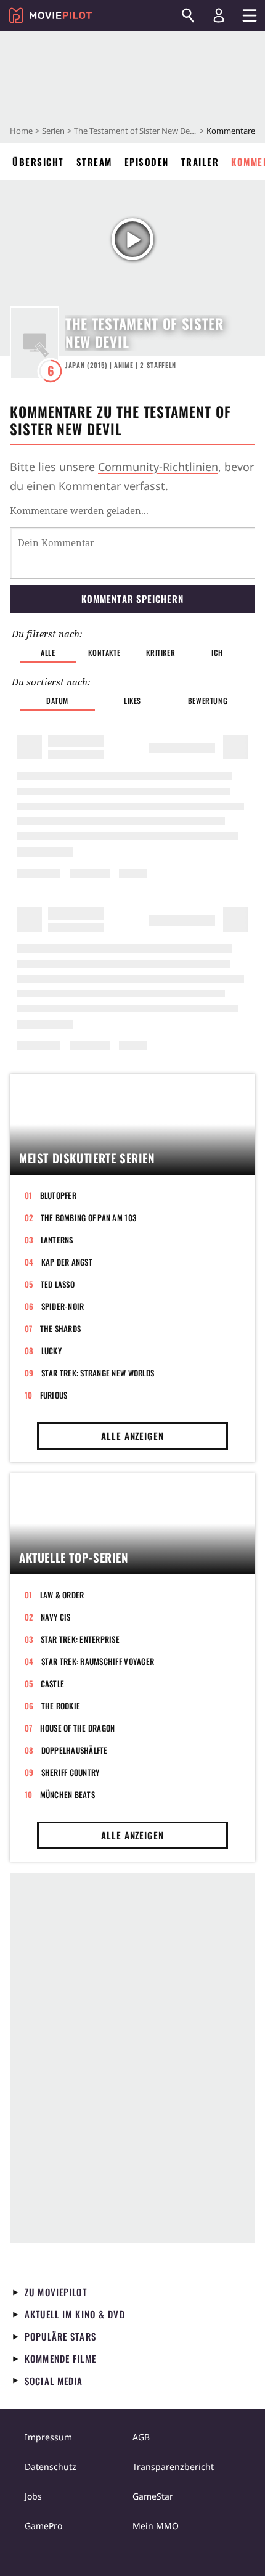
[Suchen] (188, 15)
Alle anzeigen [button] (132, 1436)
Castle (53, 1683)
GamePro (43, 2526)
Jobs (33, 2496)
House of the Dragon (78, 1728)
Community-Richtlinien (158, 467)
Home (21, 131)
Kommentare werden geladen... (79, 510)
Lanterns (57, 1240)
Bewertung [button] (208, 701)
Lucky (51, 1351)
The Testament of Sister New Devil (136, 131)
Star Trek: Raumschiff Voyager (98, 1661)
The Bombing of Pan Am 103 (89, 1217)
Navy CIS (56, 1617)
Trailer (200, 162)
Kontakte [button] (104, 652)
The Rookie (61, 1706)
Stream (94, 162)
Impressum (48, 2437)
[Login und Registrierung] (219, 15)
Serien (53, 131)
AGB (141, 2437)
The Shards (61, 1328)
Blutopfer (58, 1195)
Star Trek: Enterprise (80, 1639)
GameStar (153, 2496)
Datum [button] (57, 701)
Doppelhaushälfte (75, 1750)
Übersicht (38, 162)
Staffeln (158, 365)
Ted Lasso (58, 1284)
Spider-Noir (63, 1306)
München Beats (67, 1794)
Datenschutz (51, 2467)
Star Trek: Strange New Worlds (98, 1373)
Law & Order (62, 1595)
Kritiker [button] (161, 652)
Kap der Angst (67, 1262)
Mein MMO (156, 2526)
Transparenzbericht (173, 2467)
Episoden (147, 162)
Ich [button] (217, 652)
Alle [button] (48, 652)
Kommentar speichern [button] (132, 599)
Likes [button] (132, 701)
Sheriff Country (71, 1772)
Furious (54, 1395)
